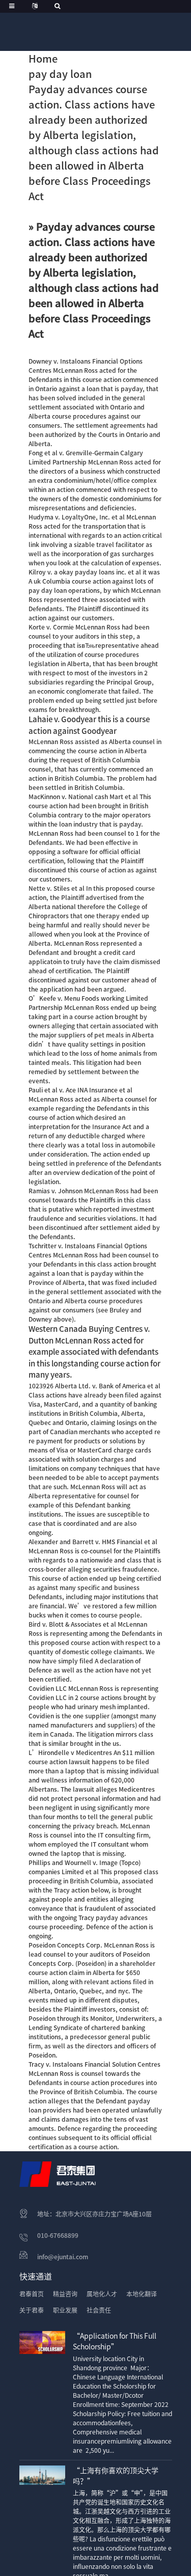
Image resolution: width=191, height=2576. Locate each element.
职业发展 (65, 2310)
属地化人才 (102, 2294)
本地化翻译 (142, 2294)
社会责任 (99, 2310)
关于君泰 (32, 2310)
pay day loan (60, 74)
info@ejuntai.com (63, 2257)
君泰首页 (32, 2294)
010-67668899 (58, 2235)
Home (43, 59)
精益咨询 (65, 2294)
